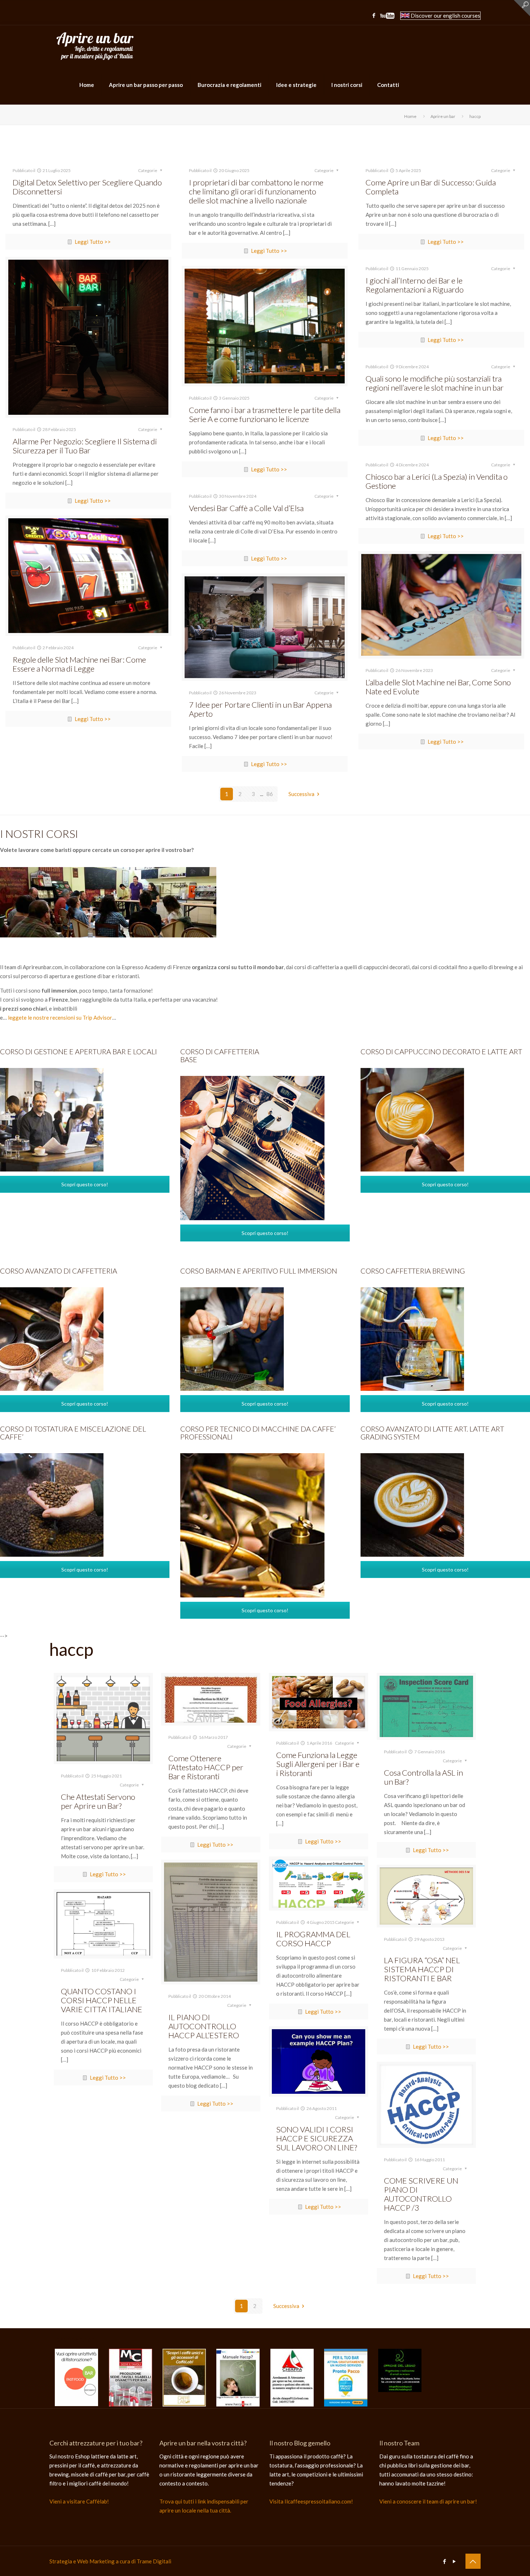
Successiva (301, 794)
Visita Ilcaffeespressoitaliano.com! (311, 2501)
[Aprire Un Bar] (95, 45)
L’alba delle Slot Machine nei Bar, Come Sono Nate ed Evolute (438, 687)
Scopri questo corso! (85, 1184)
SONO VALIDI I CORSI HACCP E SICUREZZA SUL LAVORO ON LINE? (317, 2138)
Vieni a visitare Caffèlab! (79, 2501)
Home (410, 116)
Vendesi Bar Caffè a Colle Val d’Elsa (246, 508)
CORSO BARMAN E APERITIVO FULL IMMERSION (259, 1271)
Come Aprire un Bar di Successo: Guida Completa (431, 187)
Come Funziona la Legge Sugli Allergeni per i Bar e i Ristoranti (318, 1764)
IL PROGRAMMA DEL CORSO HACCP (313, 1939)
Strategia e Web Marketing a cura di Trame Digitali (110, 2561)
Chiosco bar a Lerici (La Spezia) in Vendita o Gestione (437, 481)
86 (270, 794)
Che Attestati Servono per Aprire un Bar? (98, 1801)
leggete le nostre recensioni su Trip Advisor (60, 1017)
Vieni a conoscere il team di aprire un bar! (428, 2501)
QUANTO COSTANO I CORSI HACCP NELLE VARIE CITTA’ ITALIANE (102, 2000)
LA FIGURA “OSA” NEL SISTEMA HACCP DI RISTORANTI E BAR (422, 1969)
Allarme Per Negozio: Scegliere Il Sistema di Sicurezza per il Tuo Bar (85, 446)
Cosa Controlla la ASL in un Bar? (423, 1777)
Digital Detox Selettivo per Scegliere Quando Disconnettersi (87, 187)
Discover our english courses (445, 16)
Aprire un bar (443, 116)
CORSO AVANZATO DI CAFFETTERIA (59, 1271)
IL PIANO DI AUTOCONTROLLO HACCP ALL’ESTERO (204, 2026)
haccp (475, 116)
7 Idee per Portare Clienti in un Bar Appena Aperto (260, 709)
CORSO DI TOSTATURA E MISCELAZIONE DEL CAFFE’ (73, 1433)
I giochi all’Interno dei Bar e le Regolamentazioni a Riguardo (415, 285)
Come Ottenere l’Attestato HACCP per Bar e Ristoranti (206, 1767)
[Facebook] (374, 15)
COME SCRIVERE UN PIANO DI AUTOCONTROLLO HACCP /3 (421, 2194)
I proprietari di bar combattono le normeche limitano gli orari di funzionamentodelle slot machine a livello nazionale (256, 191)
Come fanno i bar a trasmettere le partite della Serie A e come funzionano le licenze (265, 414)
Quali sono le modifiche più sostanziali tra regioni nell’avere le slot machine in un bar (435, 383)
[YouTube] (387, 17)
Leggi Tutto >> (93, 242)
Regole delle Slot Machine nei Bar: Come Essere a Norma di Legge (79, 664)
